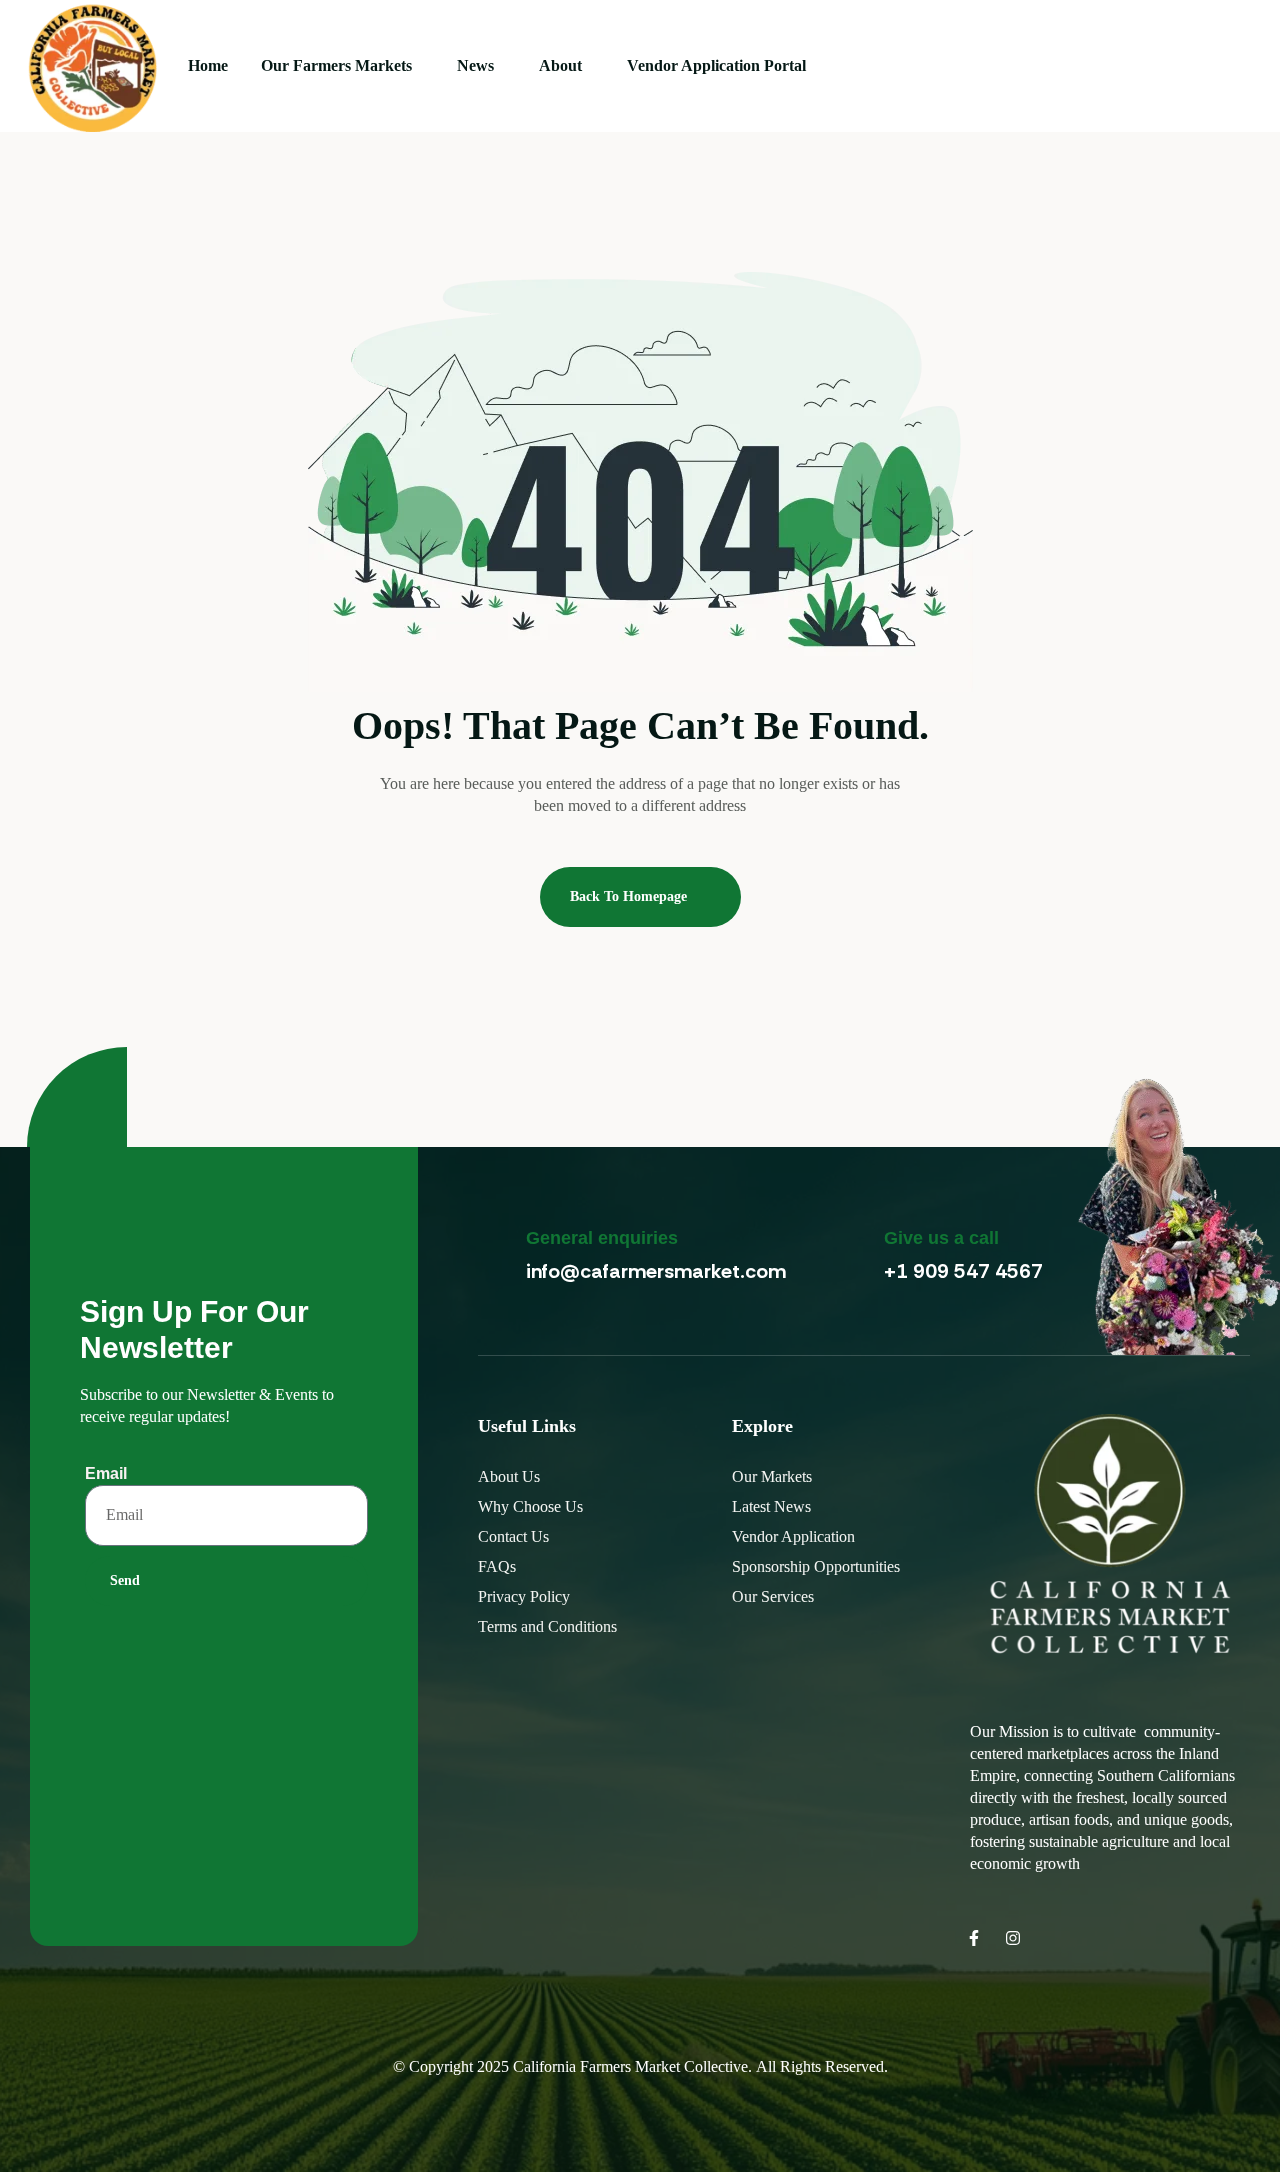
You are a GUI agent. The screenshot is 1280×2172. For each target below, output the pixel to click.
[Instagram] (1013, 1938)
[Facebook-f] (974, 1938)
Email (106, 1473)
